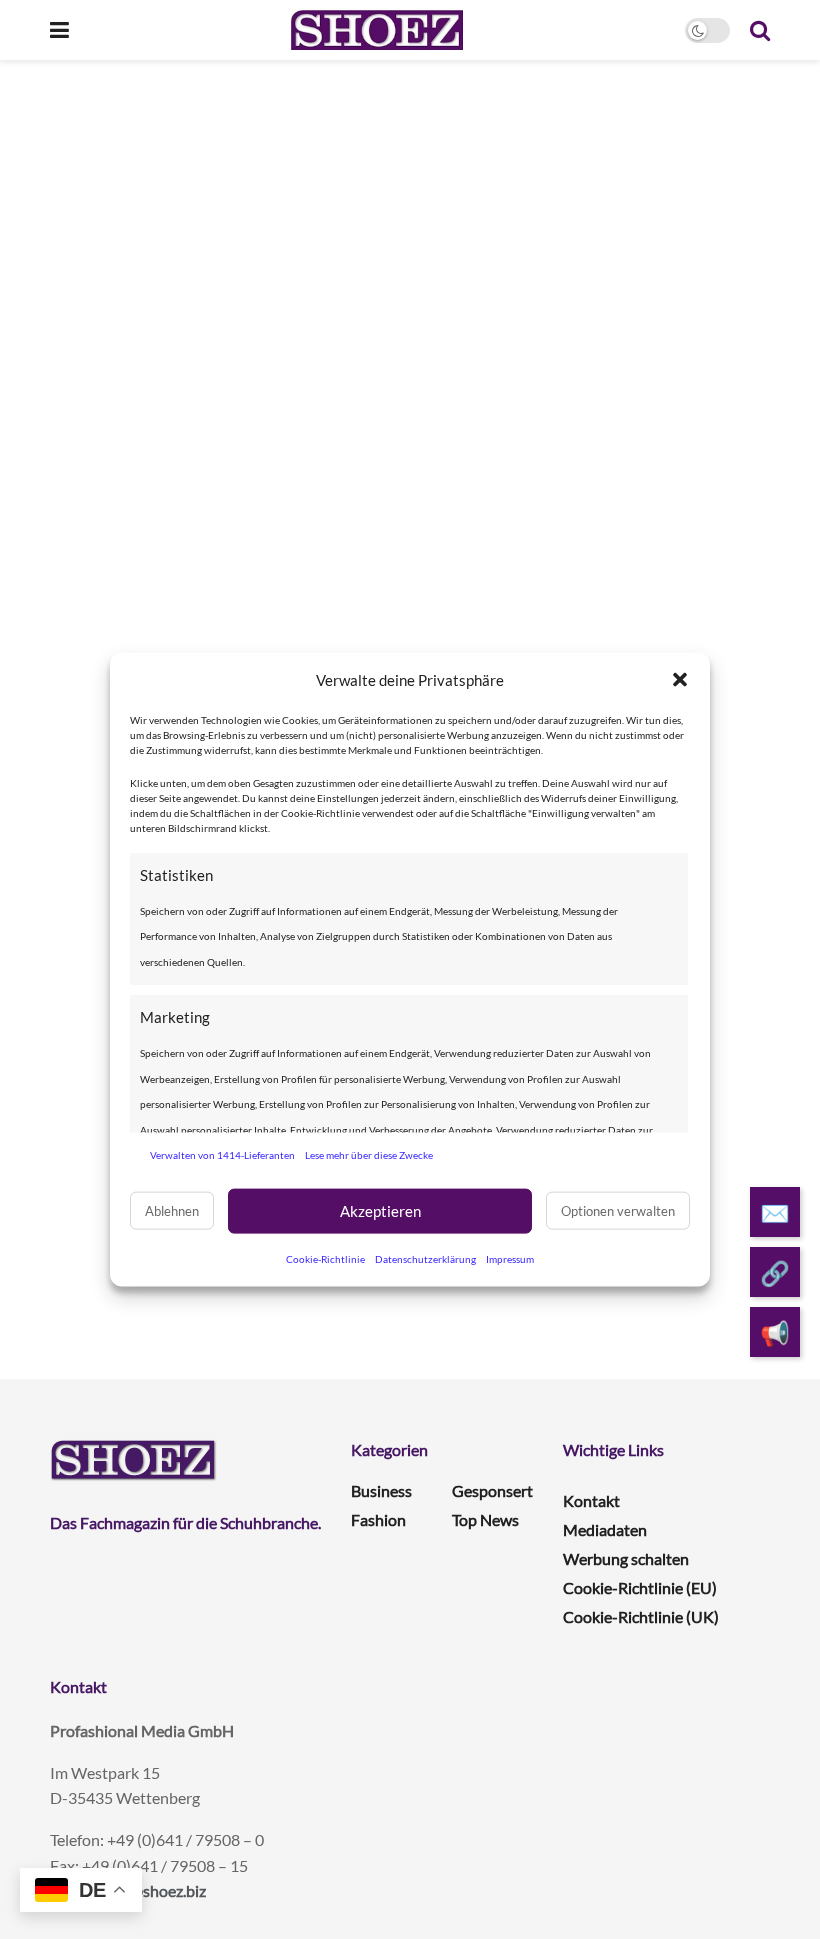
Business (381, 1490)
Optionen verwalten (618, 1211)
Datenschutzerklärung (425, 1258)
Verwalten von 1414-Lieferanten (222, 1155)
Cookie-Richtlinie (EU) (640, 1587)
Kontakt (591, 1500)
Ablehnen (172, 1211)
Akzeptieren (380, 1211)
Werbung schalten (626, 1558)
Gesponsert (492, 1490)
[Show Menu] (59, 30)
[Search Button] (760, 30)
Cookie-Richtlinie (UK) (641, 1616)
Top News (485, 1519)
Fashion (378, 1519)
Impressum (510, 1258)
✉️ (775, 1212)
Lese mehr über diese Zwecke (369, 1155)
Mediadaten (605, 1529)
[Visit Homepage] (376, 30)
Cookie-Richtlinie (325, 1258)
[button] (680, 680)
